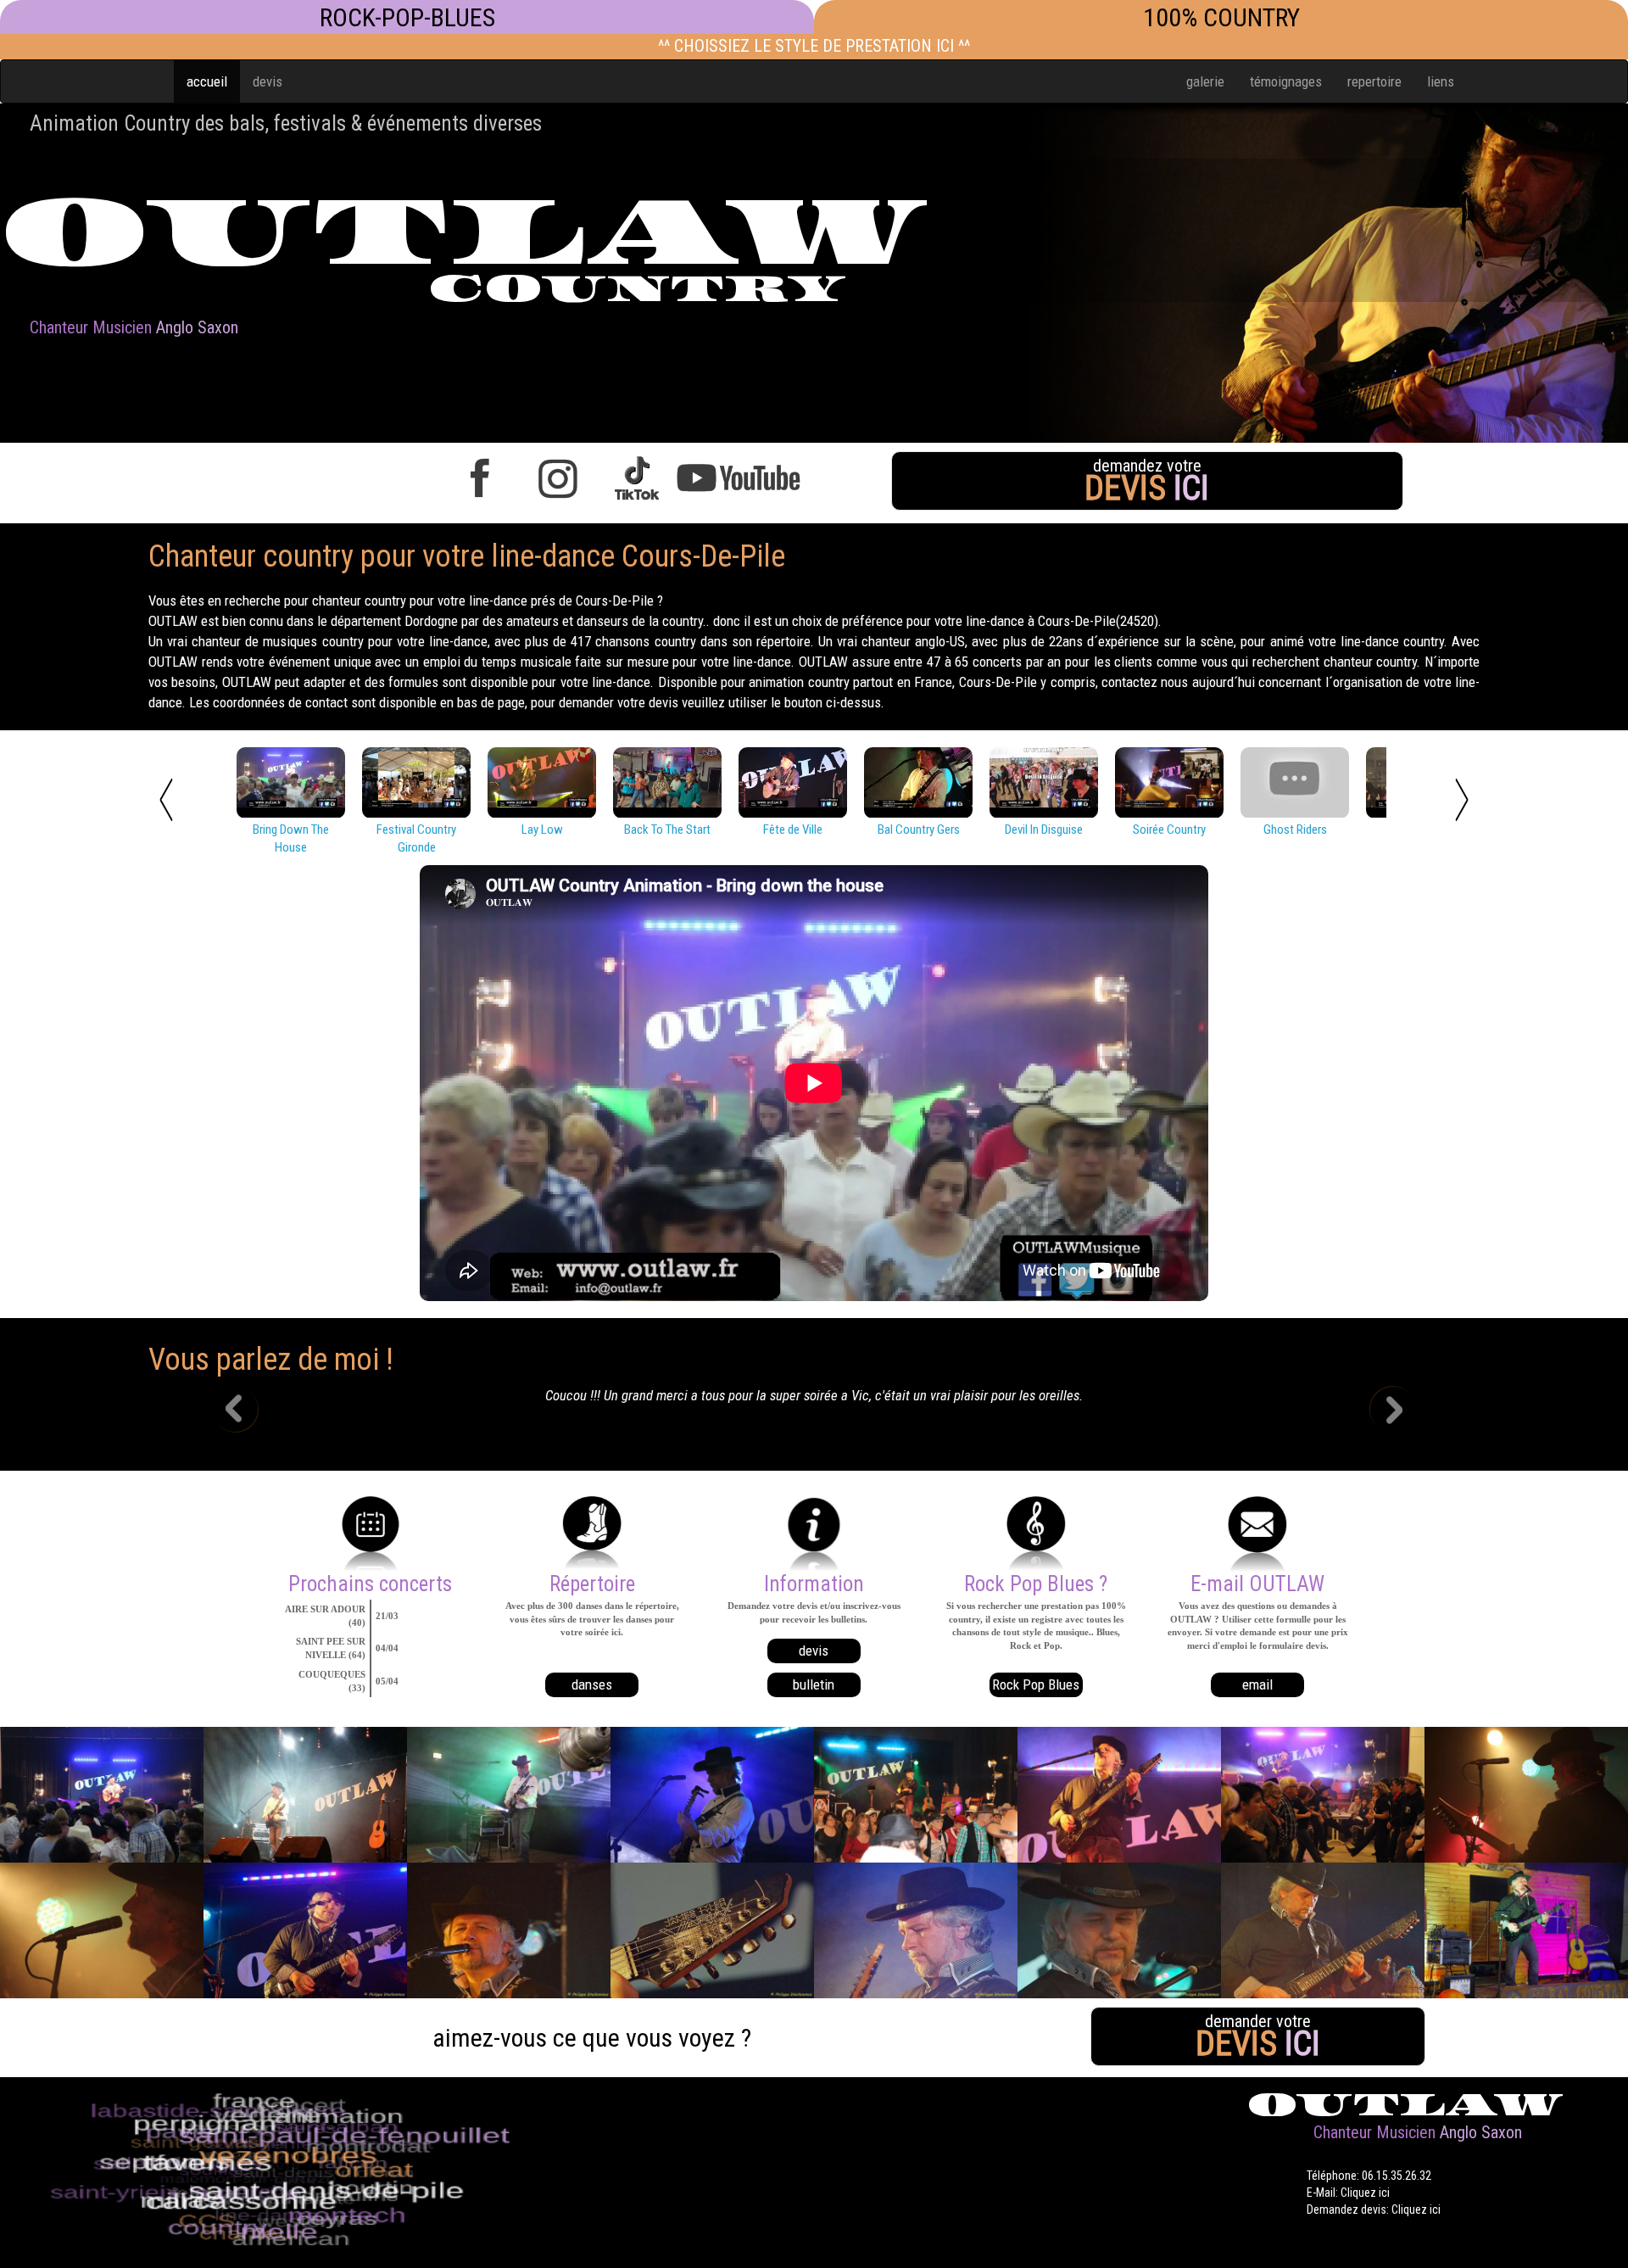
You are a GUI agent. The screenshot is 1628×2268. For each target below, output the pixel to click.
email (1257, 1684)
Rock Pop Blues (1036, 1684)
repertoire (1374, 81)
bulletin (814, 1684)
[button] (248, 1411)
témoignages (1286, 81)
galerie (1205, 81)
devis (268, 81)
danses (592, 1684)
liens (1441, 81)
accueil (207, 81)
